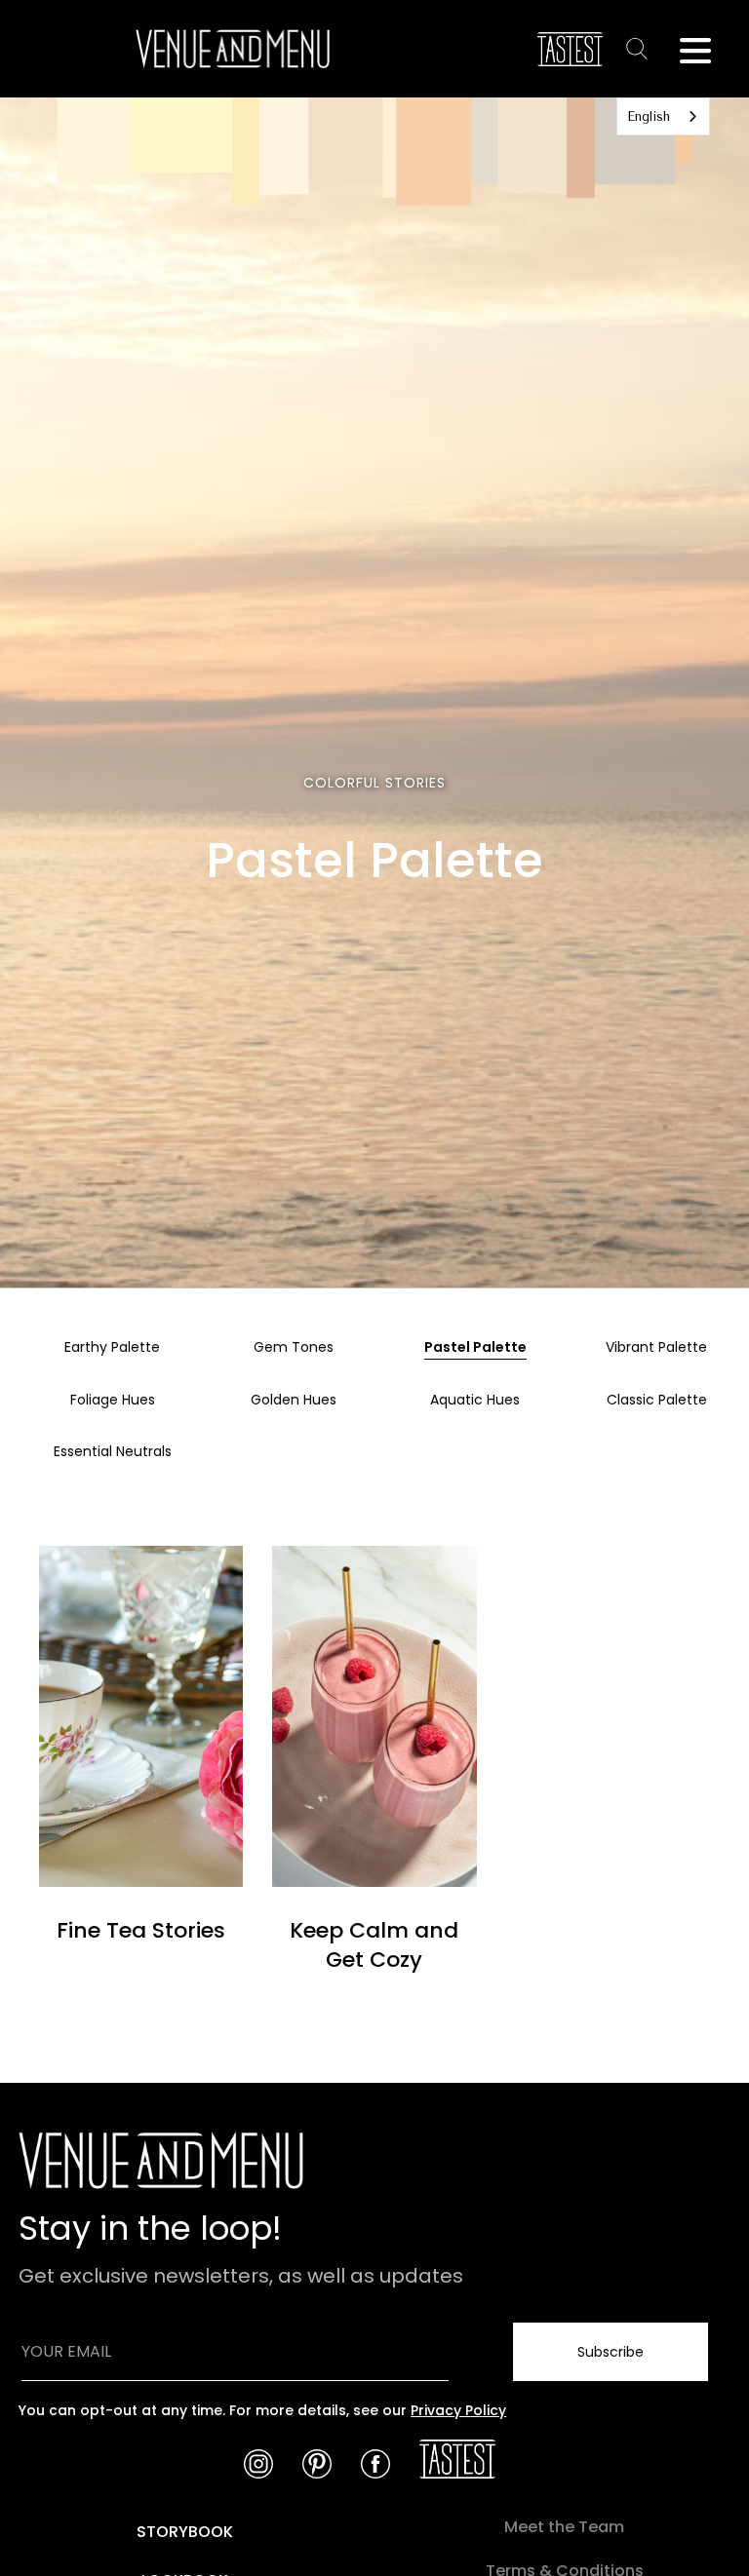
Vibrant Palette (656, 1347)
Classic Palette (657, 1400)
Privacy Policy (458, 2410)
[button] (695, 49)
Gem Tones (294, 1347)
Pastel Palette (475, 1347)
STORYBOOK (185, 2532)
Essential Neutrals (113, 1451)
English (649, 116)
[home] (233, 49)
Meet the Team (564, 2527)
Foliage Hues (113, 1400)
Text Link (641, 48)
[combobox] (663, 116)
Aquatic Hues (475, 1400)
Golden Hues (294, 1400)
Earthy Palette (112, 1347)
